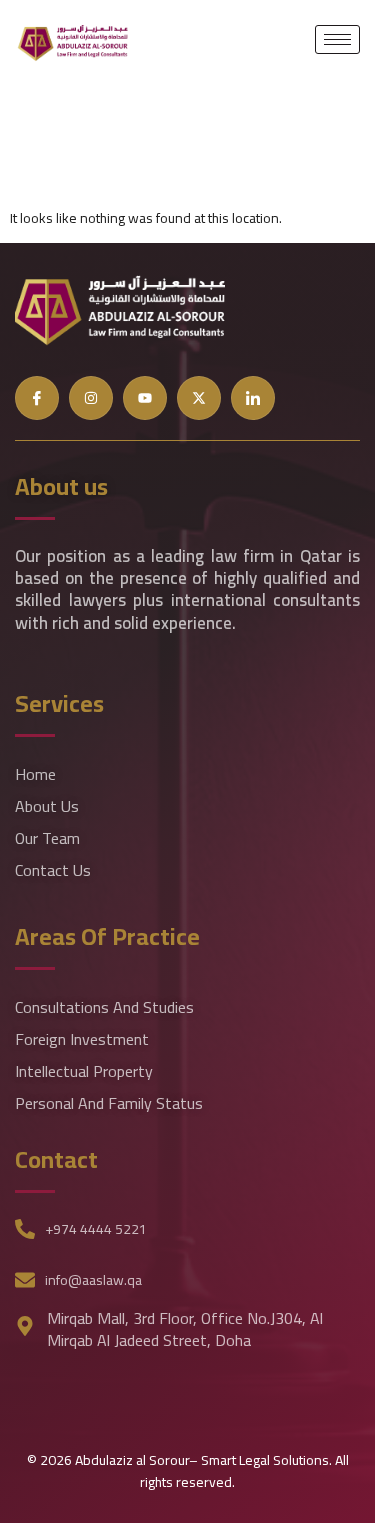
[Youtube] (145, 398)
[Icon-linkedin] (253, 398)
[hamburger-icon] (337, 39)
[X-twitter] (199, 398)
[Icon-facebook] (37, 398)
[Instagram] (91, 398)
